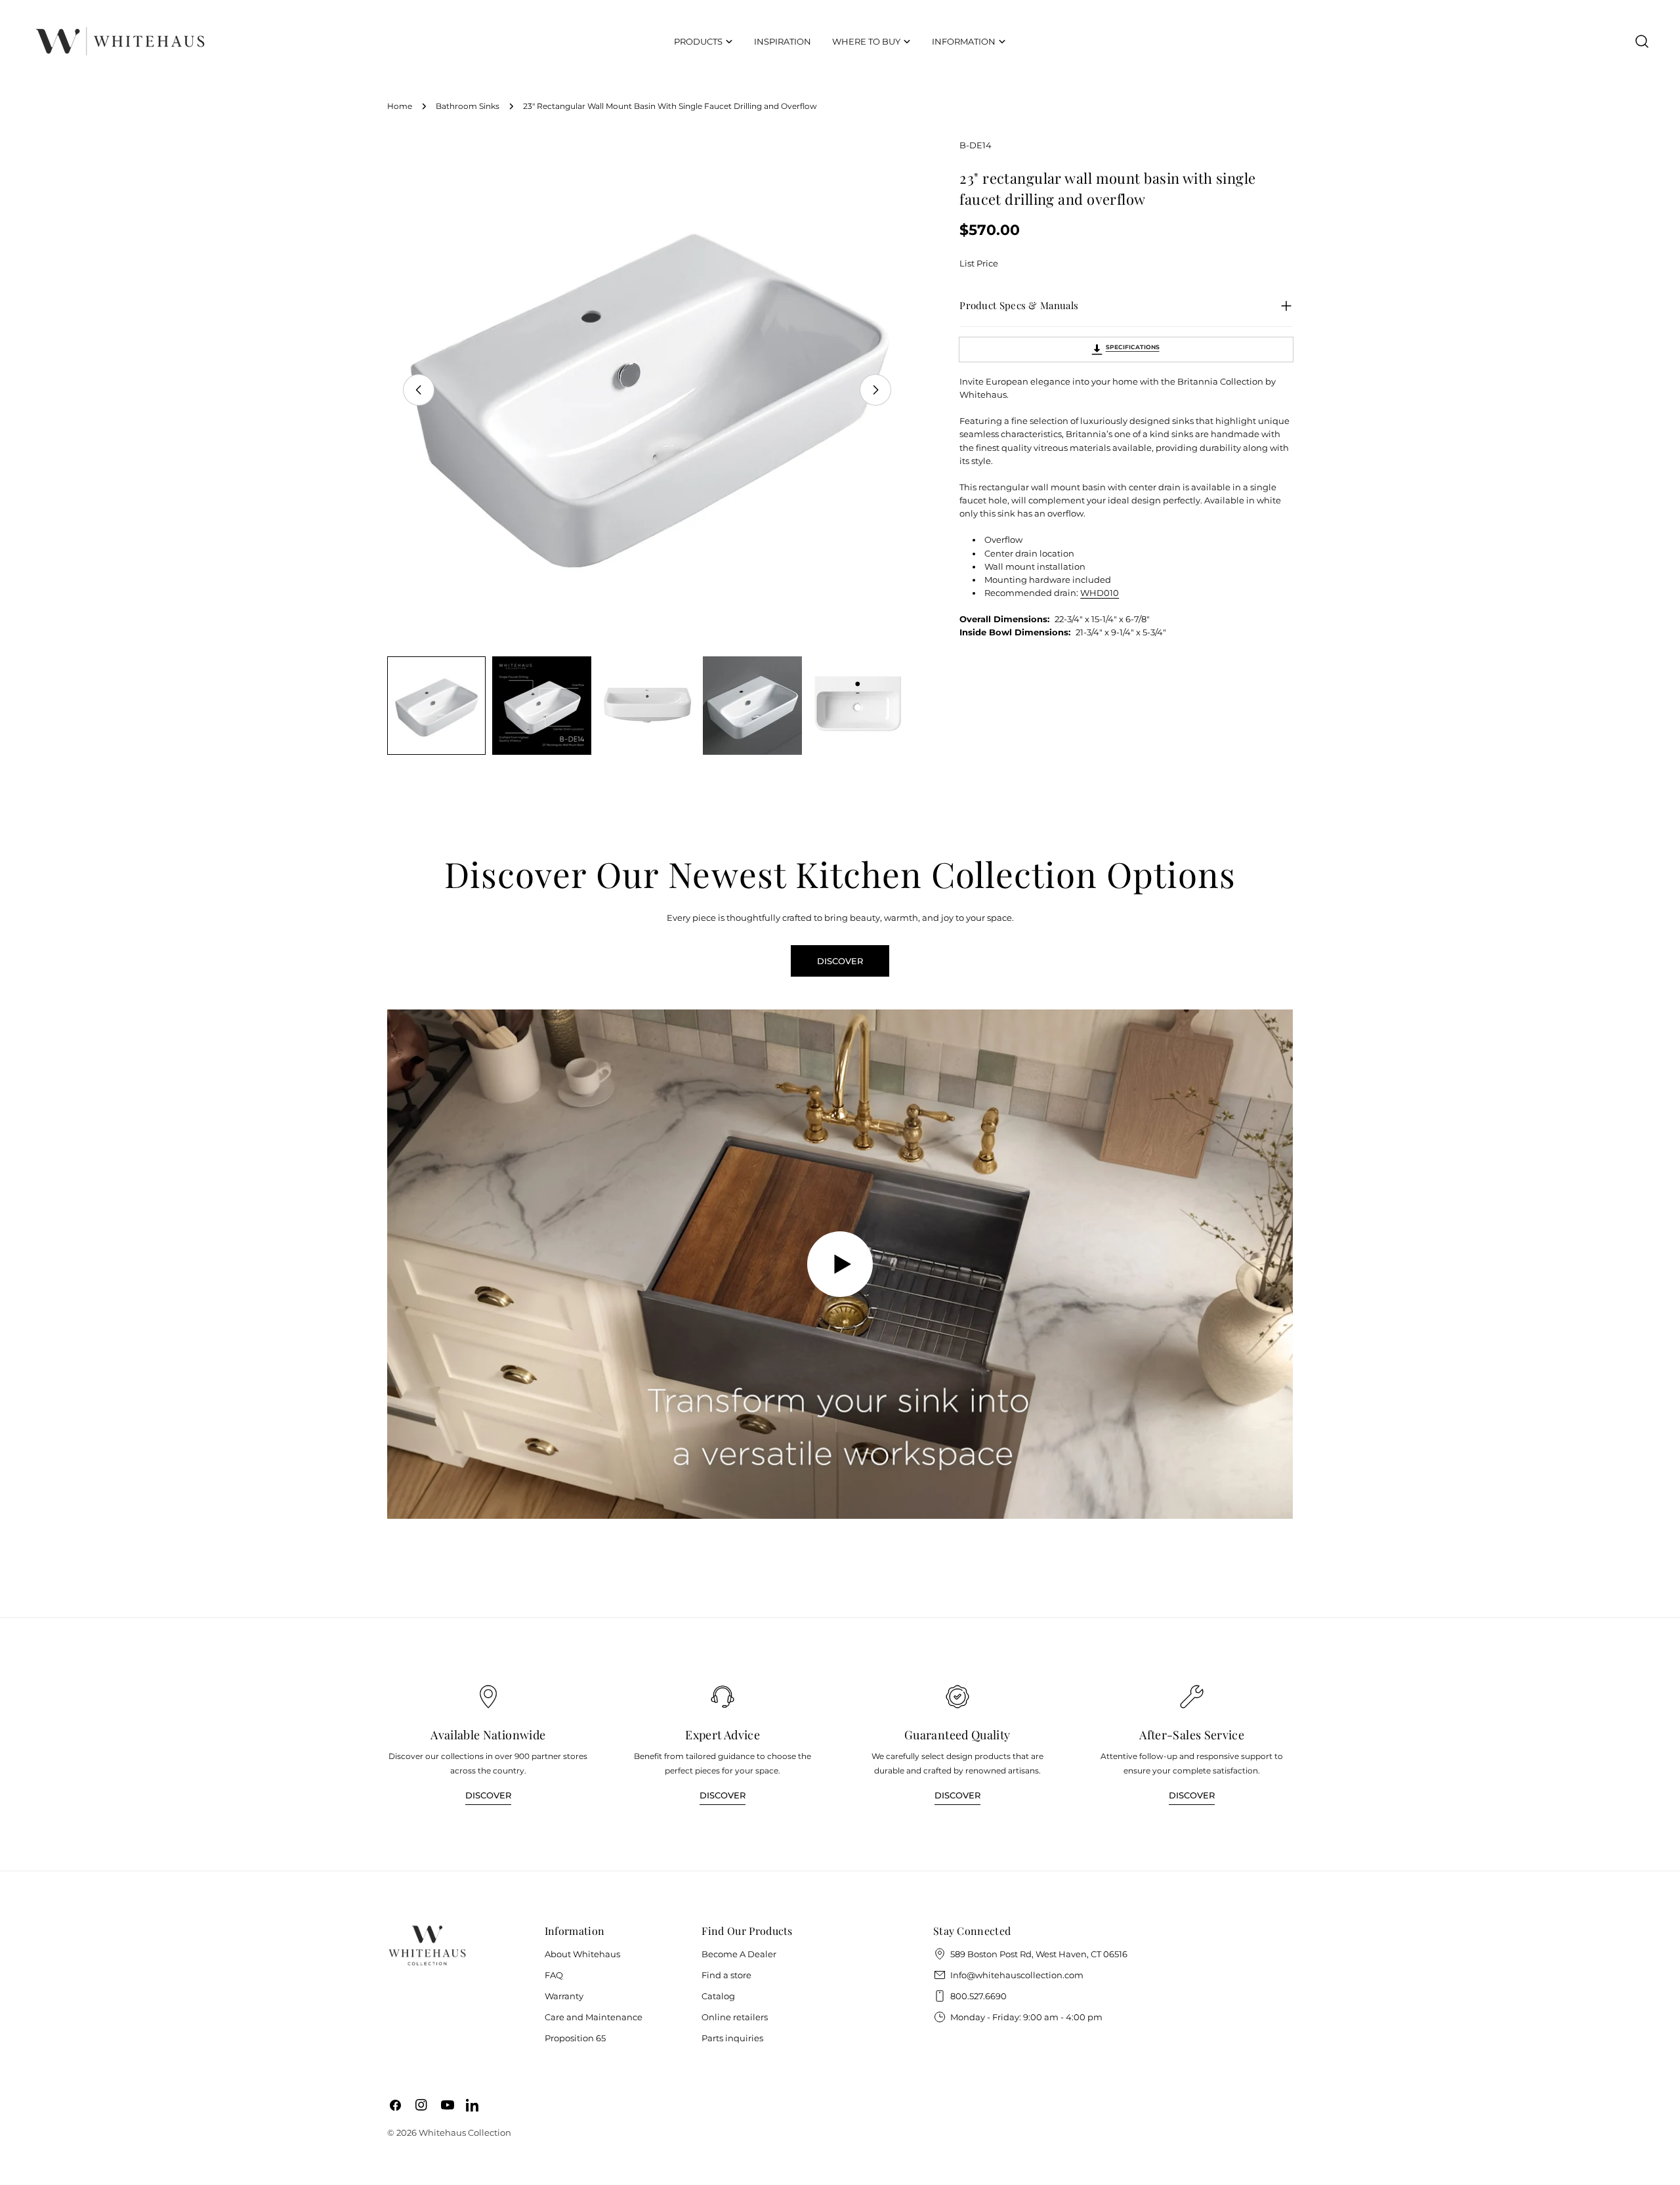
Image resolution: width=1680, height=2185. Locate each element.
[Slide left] (419, 390)
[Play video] (840, 1264)
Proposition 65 (575, 2038)
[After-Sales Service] (1192, 1697)
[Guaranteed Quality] (957, 1697)
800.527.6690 (978, 1996)
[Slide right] (875, 390)
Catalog (718, 1996)
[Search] (1642, 41)
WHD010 (1100, 593)
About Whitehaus (582, 1954)
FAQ (554, 1975)
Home (400, 106)
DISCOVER (840, 961)
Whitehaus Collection (465, 2132)
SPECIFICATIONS (1133, 347)
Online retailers (735, 2017)
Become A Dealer (739, 1954)
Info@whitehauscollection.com (1017, 1975)
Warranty (564, 1996)
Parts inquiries (732, 2038)
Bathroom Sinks (468, 106)
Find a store (726, 1975)
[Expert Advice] (723, 1697)
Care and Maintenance (594, 2017)
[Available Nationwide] (488, 1697)
